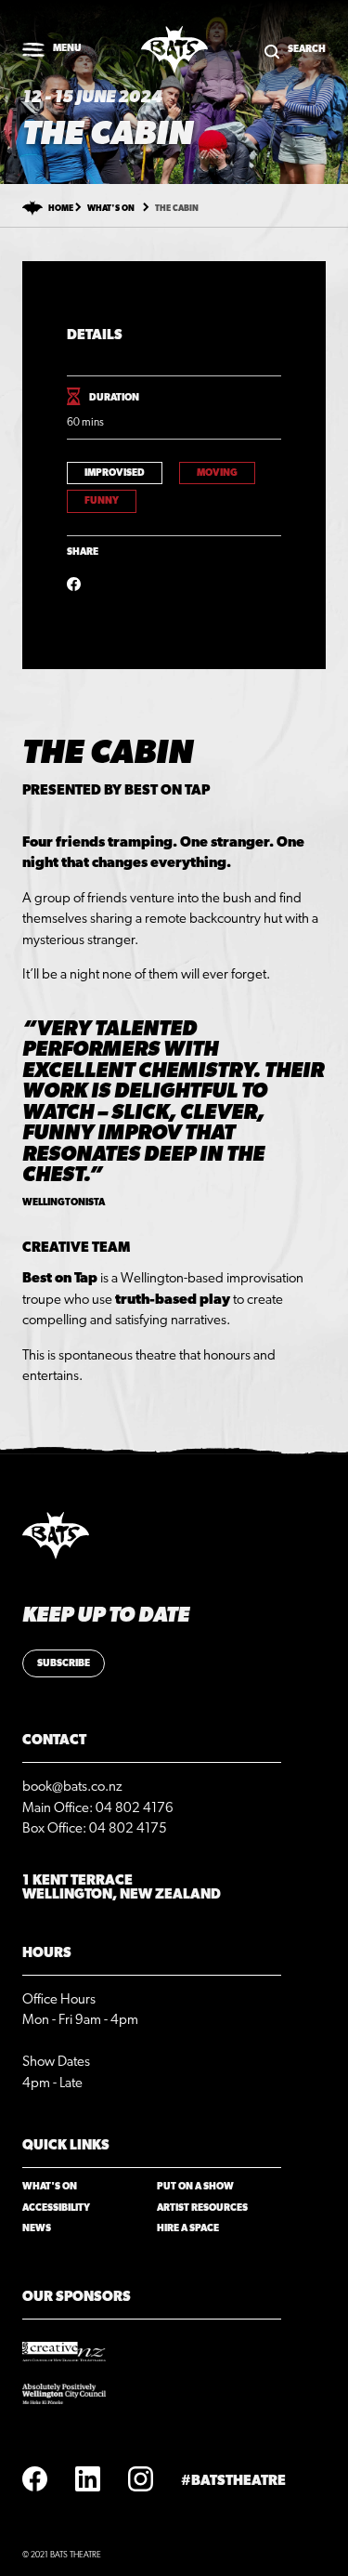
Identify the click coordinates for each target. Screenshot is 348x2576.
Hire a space (188, 2228)
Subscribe (64, 1663)
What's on (111, 209)
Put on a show (195, 2187)
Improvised (115, 473)
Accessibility (56, 2208)
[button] (52, 50)
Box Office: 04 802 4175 (95, 1828)
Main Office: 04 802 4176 (98, 1808)
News (37, 2228)
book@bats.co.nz (72, 1787)
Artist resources (202, 2208)
